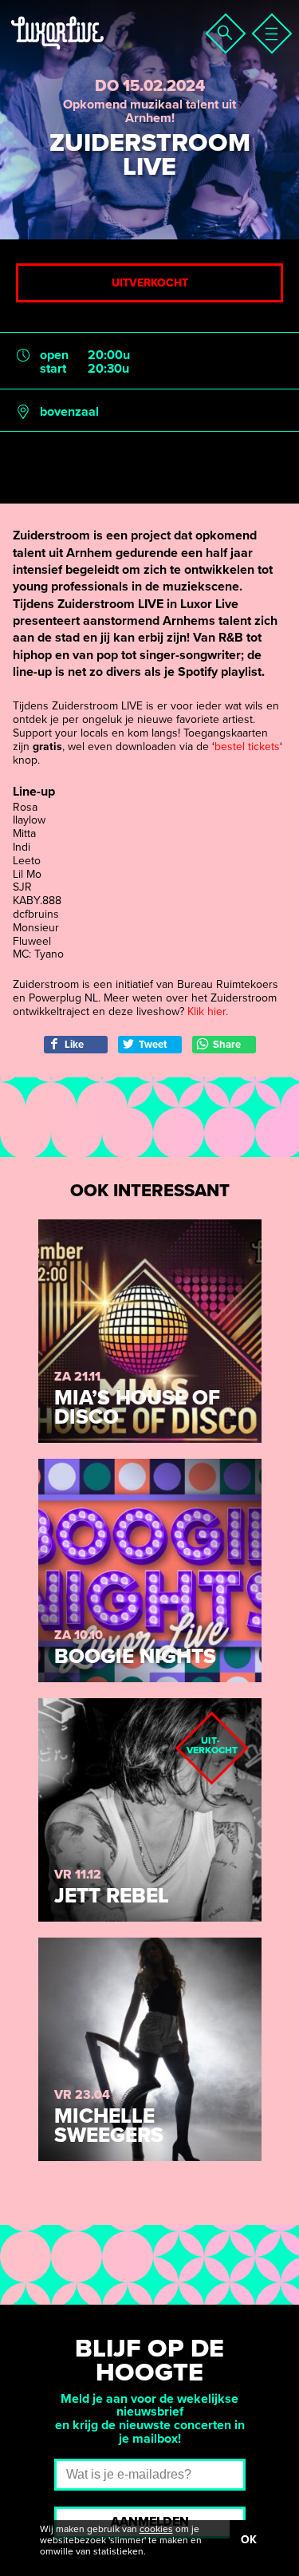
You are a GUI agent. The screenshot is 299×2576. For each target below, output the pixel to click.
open (54, 356)
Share (227, 1045)
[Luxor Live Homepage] (109, 53)
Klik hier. (208, 1011)
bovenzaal (69, 412)
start (53, 369)
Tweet (153, 1045)
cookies (156, 2529)
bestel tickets (247, 747)
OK (249, 2540)
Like (74, 1045)
